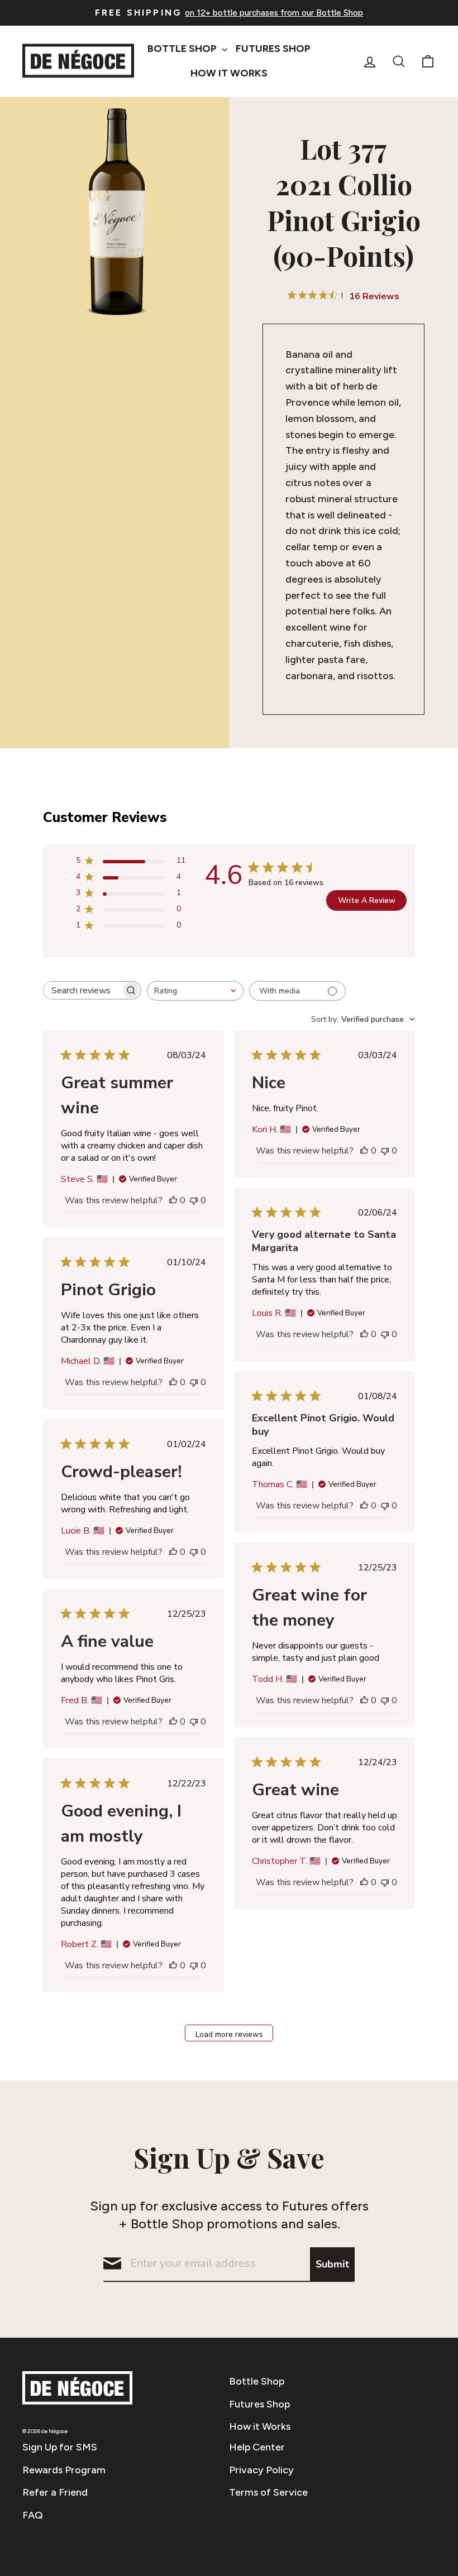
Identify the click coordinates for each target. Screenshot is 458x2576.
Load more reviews (229, 2034)
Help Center (257, 2447)
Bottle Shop (183, 49)
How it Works (260, 2426)
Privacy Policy (261, 2470)
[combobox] (195, 991)
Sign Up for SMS (60, 2447)
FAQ (33, 2515)
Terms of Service (268, 2492)
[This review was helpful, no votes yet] (173, 1200)
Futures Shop (273, 49)
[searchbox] (82, 990)
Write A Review (367, 900)
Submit (332, 2264)
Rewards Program (64, 2470)
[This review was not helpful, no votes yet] (194, 1200)
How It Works (229, 73)
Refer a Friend (55, 2492)
